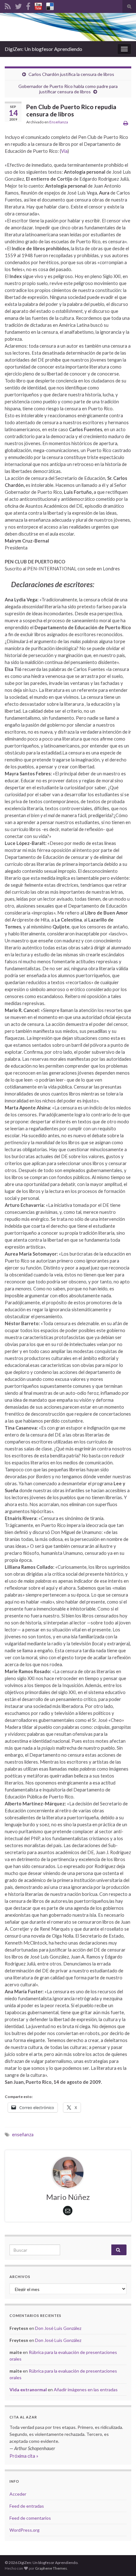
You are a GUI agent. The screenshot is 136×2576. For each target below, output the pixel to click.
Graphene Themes (51, 2568)
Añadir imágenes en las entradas (86, 2390)
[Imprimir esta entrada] (126, 123)
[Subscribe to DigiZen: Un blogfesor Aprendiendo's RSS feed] (8, 5)
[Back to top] (122, 2562)
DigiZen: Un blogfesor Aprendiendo (43, 49)
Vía (64, 151)
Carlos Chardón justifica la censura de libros (71, 74)
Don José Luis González (58, 2328)
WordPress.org (25, 2530)
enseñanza (23, 2135)
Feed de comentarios (30, 2518)
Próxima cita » (24, 2456)
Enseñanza (59, 122)
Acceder (18, 2494)
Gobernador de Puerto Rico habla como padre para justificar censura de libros (68, 89)
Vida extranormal (28, 2390)
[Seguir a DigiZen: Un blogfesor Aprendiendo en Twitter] (18, 5)
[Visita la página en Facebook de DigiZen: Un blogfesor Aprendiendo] (28, 5)
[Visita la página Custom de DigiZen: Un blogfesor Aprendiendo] (38, 5)
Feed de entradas (27, 2506)
